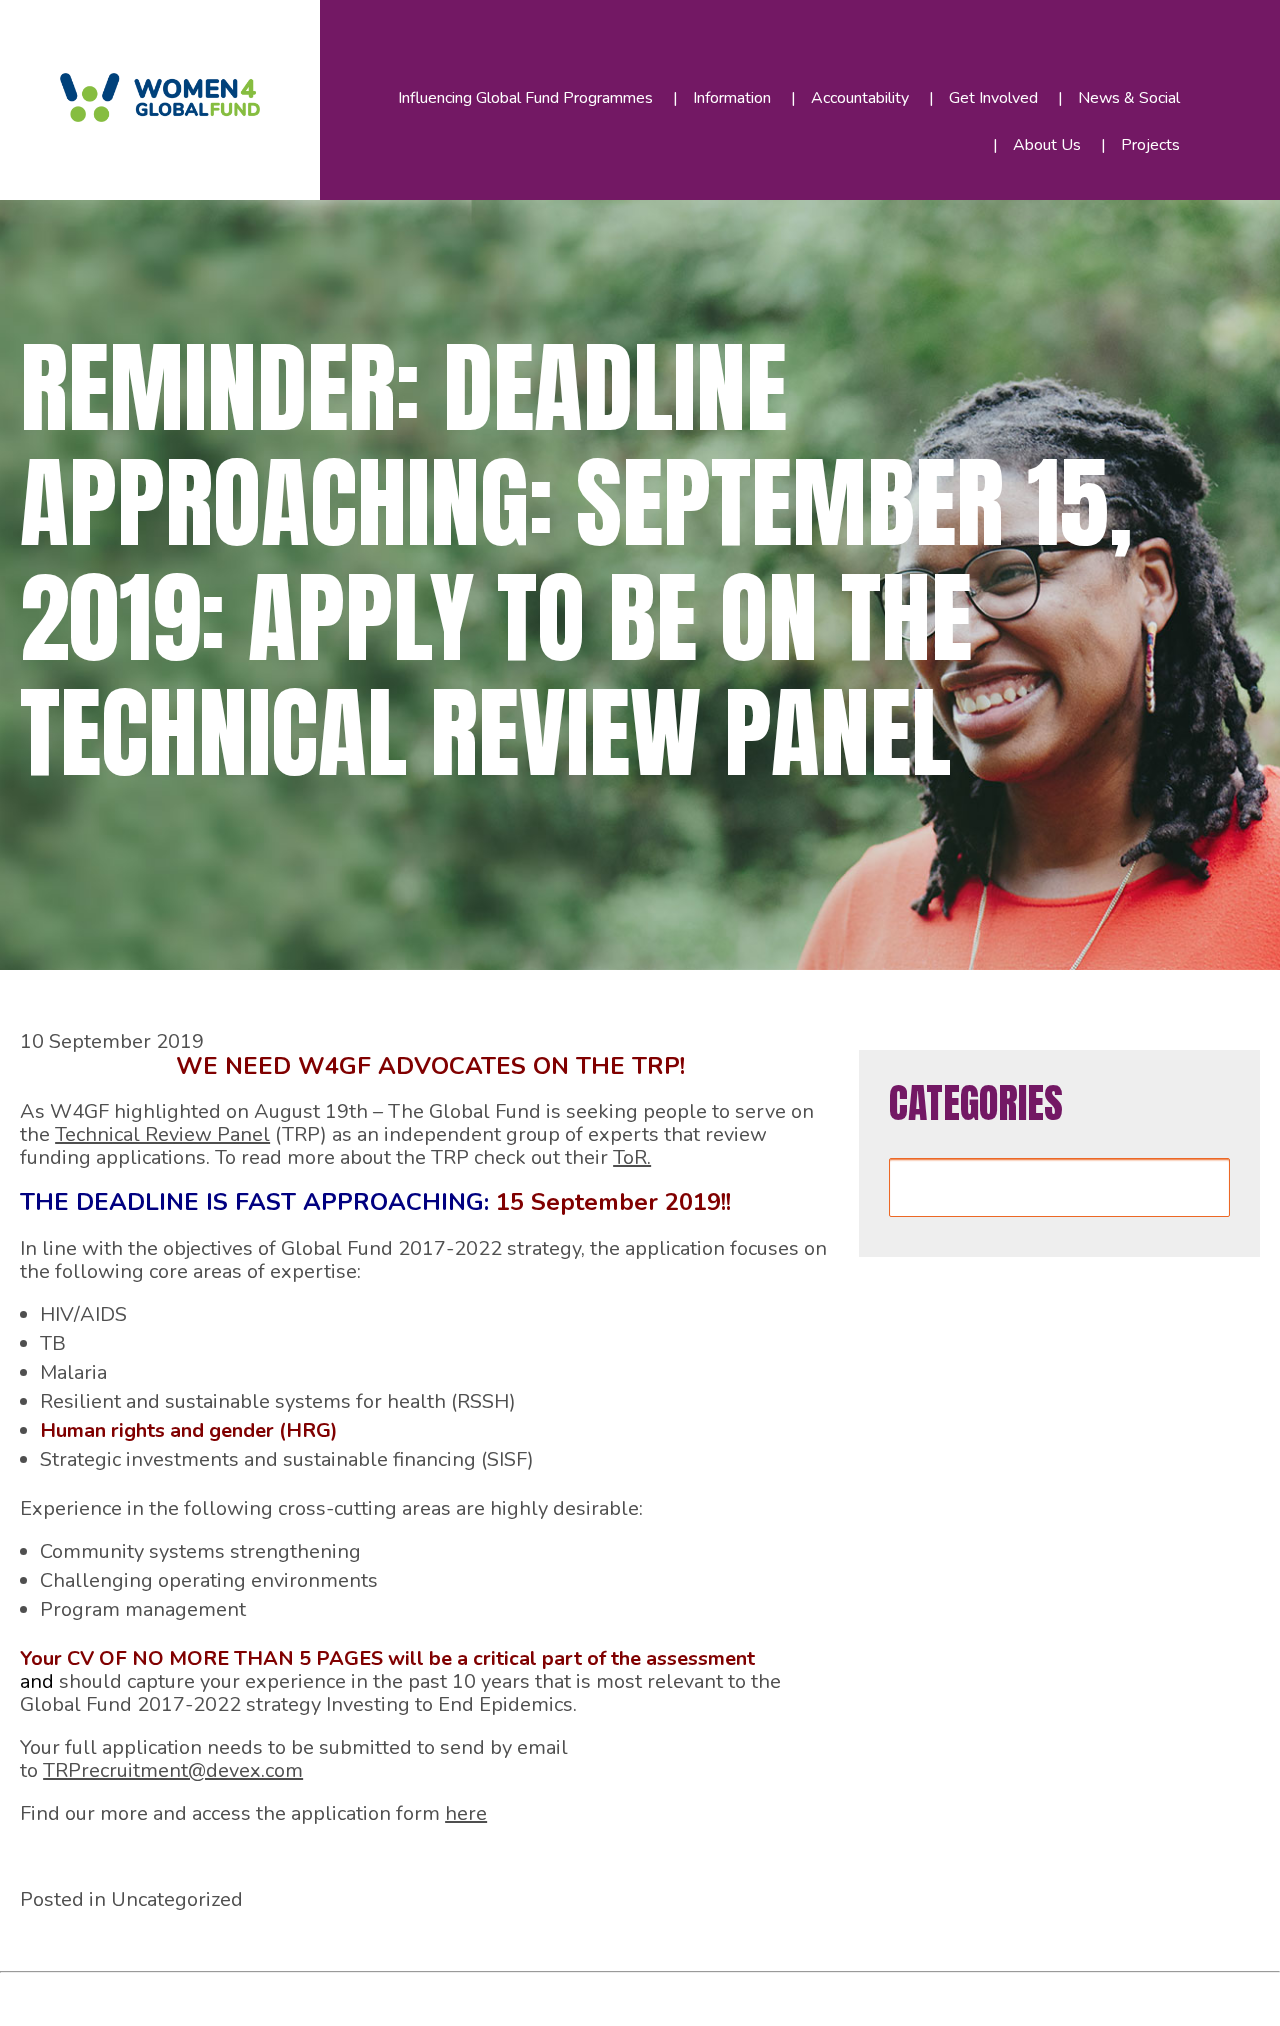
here (466, 1813)
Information (732, 98)
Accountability (860, 98)
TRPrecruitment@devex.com (173, 1770)
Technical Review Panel (162, 1134)
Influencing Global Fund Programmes (525, 98)
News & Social (1129, 98)
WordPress (459, 1994)
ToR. (632, 1157)
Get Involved (993, 98)
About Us (1047, 145)
